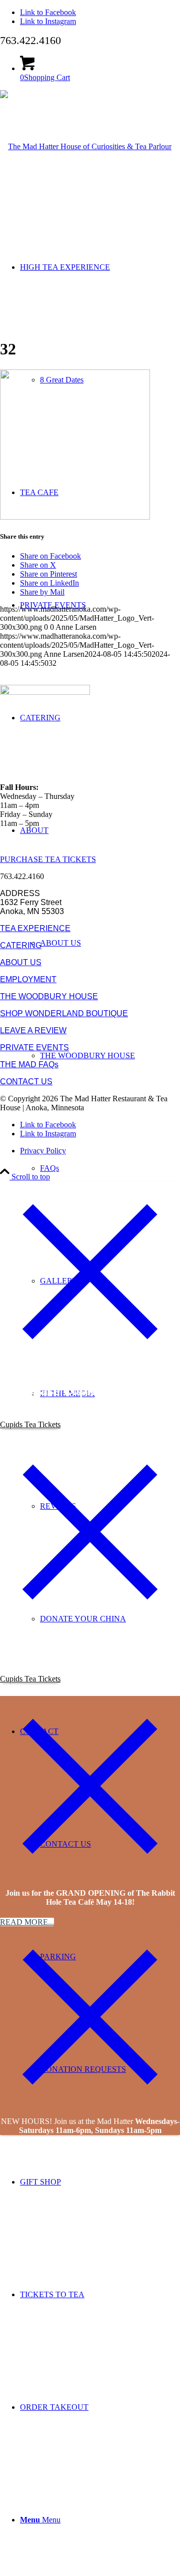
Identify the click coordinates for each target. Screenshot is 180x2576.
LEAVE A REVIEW (33, 1030)
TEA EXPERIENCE (35, 928)
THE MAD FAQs (29, 1064)
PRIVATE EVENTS (34, 1047)
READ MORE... (27, 1922)
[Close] (90, 1359)
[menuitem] (110, 1055)
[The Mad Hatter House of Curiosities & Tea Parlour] (86, 146)
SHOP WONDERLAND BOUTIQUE (64, 1013)
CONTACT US (26, 1082)
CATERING (21, 945)
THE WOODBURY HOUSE (49, 996)
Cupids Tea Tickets (30, 1424)
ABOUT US (21, 962)
